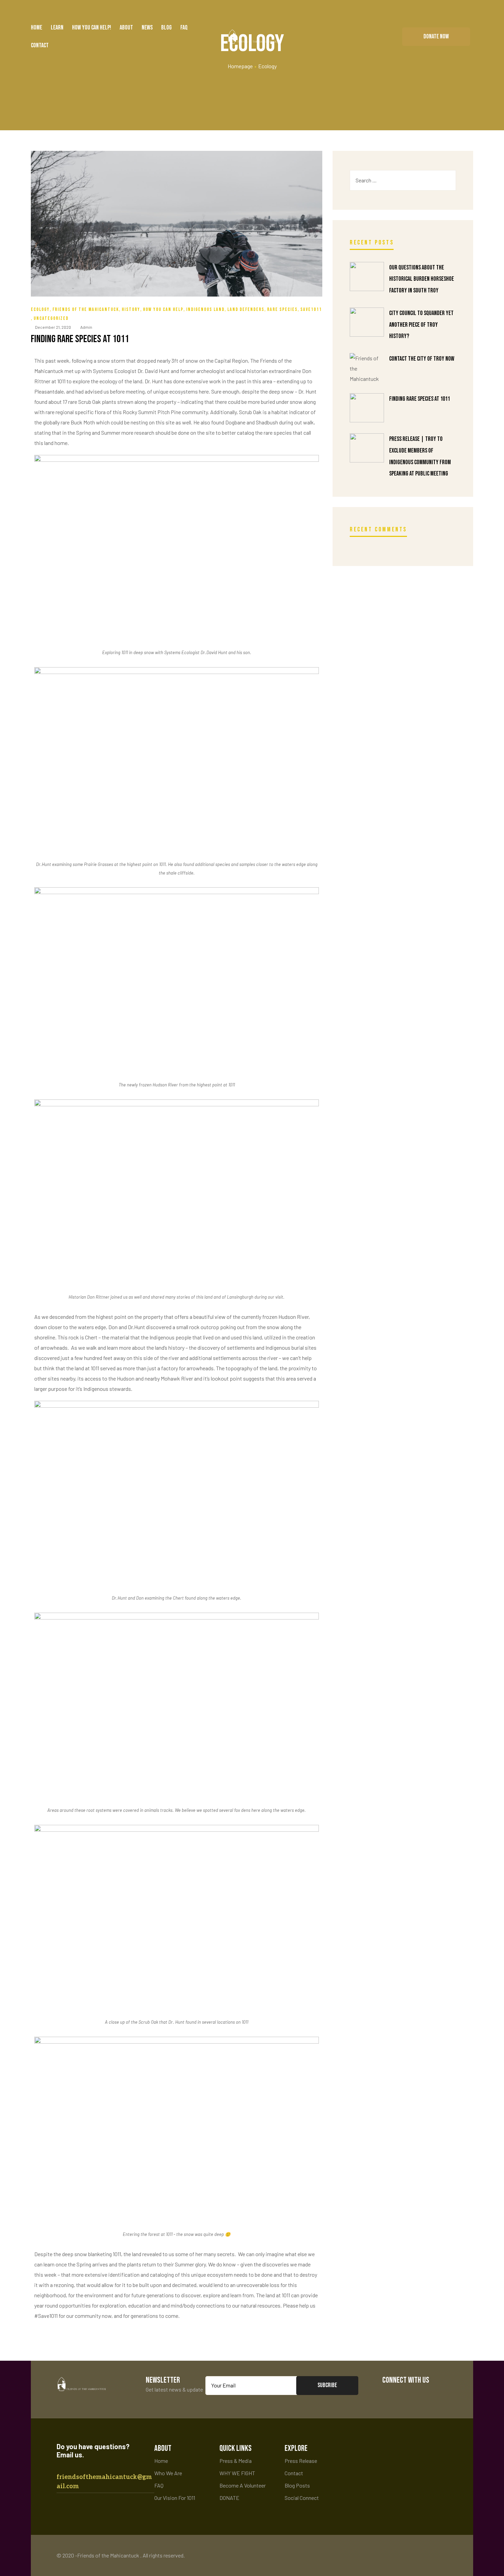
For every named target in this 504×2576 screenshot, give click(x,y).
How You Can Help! (92, 28)
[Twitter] (411, 2395)
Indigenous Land (205, 309)
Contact (40, 45)
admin (86, 327)
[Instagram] (431, 2395)
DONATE (229, 2498)
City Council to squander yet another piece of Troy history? (421, 325)
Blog (166, 28)
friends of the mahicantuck (86, 309)
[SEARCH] (445, 180)
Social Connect (302, 2498)
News (147, 28)
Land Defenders (246, 309)
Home (37, 28)
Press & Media (236, 2461)
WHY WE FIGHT (237, 2473)
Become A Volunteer (243, 2485)
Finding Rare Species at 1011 (80, 339)
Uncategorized (51, 318)
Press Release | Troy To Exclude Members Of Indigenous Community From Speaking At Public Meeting (420, 456)
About (126, 28)
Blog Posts (297, 2485)
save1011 (311, 309)
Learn (57, 28)
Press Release (301, 2461)
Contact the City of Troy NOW (422, 359)
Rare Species (282, 309)
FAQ (184, 28)
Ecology (40, 309)
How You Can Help (163, 309)
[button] (436, 37)
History (131, 309)
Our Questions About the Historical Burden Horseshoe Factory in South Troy (422, 279)
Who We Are (168, 2473)
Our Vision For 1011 (175, 2498)
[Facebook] (390, 2395)
